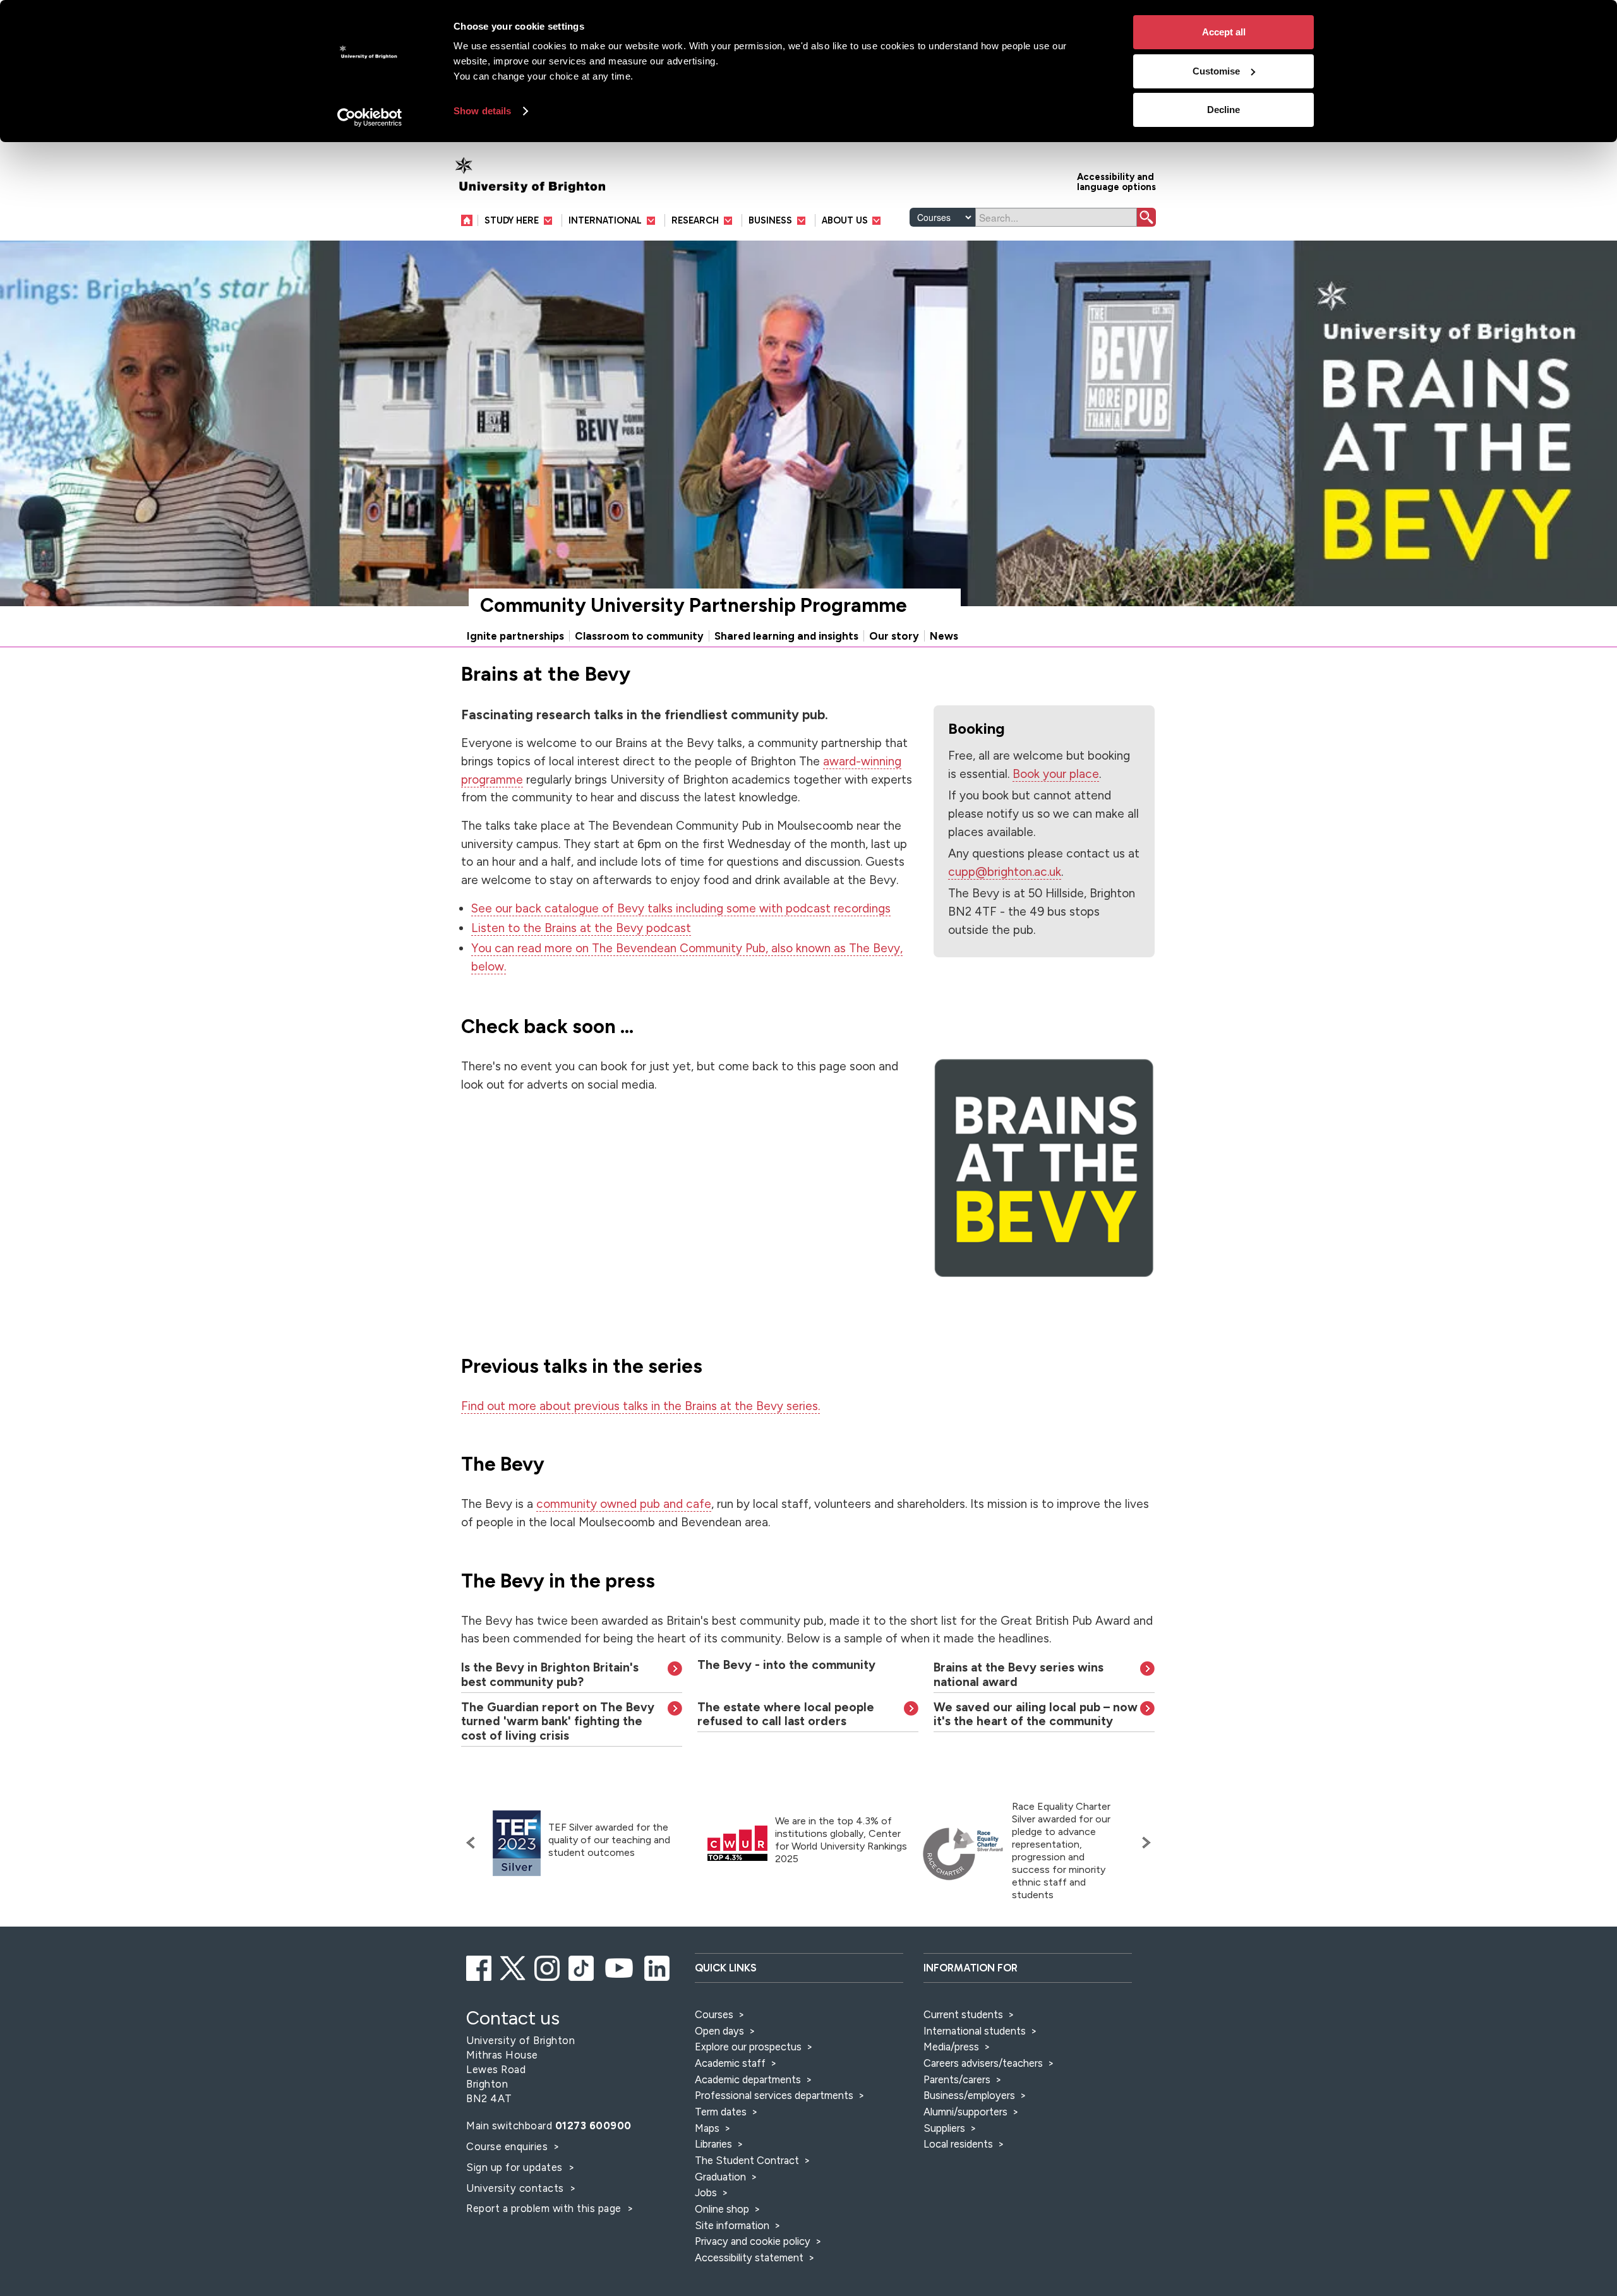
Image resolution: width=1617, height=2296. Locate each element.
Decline (1223, 110)
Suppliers (944, 2128)
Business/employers (969, 2095)
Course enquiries (508, 2146)
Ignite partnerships (515, 636)
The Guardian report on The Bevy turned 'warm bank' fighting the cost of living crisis (558, 1722)
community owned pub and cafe (624, 1504)
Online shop (722, 2209)
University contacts (515, 2188)
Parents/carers (957, 2079)
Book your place (1056, 774)
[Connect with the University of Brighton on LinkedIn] (658, 1966)
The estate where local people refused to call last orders (786, 1714)
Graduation (720, 2177)
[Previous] (474, 1843)
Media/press (951, 2047)
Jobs (706, 2192)
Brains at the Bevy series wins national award (1019, 1675)
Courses (714, 2014)
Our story (894, 636)
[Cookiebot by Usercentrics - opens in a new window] (370, 117)
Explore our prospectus (748, 2047)
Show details (482, 111)
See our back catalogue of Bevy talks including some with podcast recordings (681, 908)
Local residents (958, 2144)
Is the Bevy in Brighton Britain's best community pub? (550, 1675)
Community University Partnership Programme (694, 605)
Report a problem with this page (545, 2208)
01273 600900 (593, 2126)
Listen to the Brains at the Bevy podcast (581, 928)
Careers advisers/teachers (983, 2063)
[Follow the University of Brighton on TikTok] (582, 1966)
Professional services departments (775, 2095)
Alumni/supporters (965, 2112)
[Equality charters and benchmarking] (963, 1854)
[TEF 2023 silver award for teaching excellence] (517, 1844)
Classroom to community (639, 636)
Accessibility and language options (1116, 181)
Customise (1216, 71)
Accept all (1224, 32)
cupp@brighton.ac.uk (1005, 872)
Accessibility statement (749, 2257)
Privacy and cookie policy (753, 2241)
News (944, 636)
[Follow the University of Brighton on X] (514, 1966)
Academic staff (730, 2063)
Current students (963, 2014)
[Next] (1143, 1843)
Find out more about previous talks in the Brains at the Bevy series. (640, 1406)
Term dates (721, 2112)
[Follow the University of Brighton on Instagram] (548, 1966)
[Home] (470, 220)
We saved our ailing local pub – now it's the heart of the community (1036, 1714)
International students (975, 2031)
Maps (707, 2128)
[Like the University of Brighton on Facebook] (480, 1966)
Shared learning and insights (786, 636)
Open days (719, 2031)
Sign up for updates (516, 2167)
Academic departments (749, 2079)
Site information (732, 2225)
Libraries (713, 2144)
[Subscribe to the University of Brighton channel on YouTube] (620, 1966)
